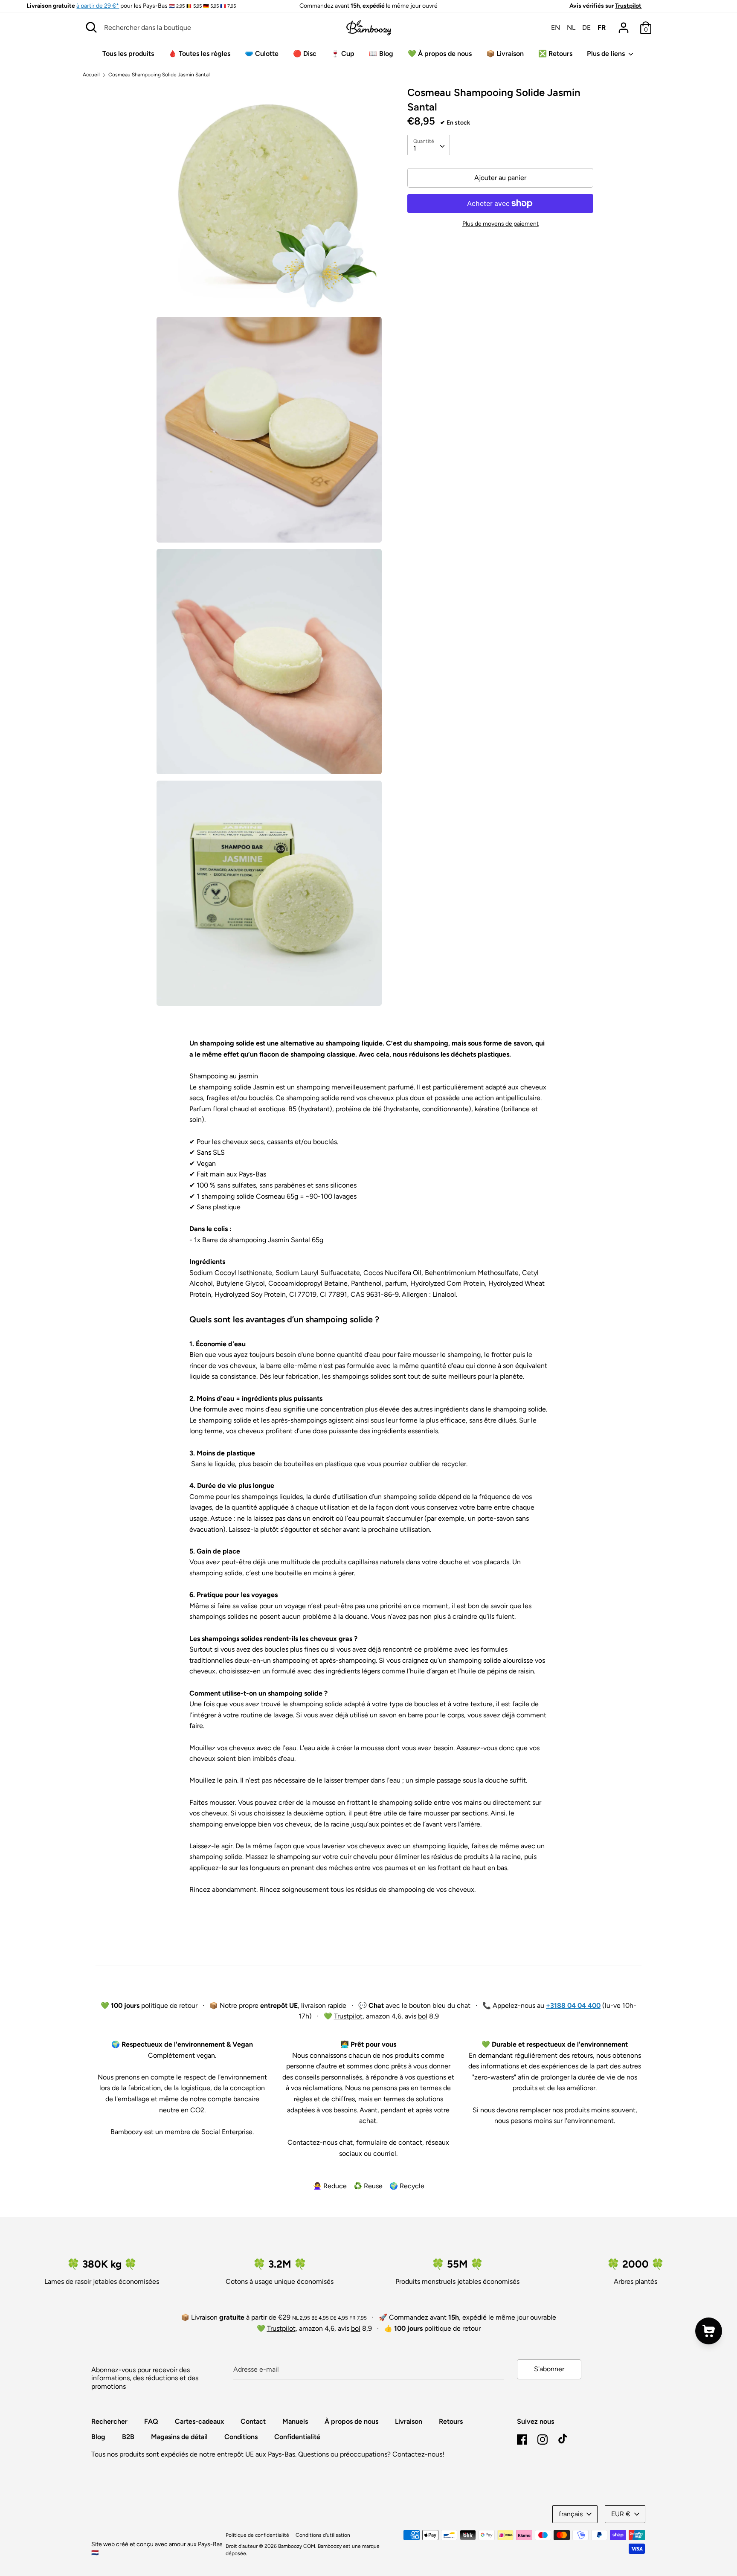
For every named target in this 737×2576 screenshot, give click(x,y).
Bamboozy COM (297, 2546)
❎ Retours (555, 54)
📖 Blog (381, 54)
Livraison (409, 2421)
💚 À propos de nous (440, 54)
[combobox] (429, 145)
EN (556, 28)
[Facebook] (522, 2438)
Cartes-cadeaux (199, 2421)
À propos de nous (351, 2421)
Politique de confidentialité (257, 2535)
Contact (253, 2421)
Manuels (295, 2421)
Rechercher (109, 2421)
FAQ (151, 2421)
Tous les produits (128, 54)
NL (571, 28)
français (571, 2514)
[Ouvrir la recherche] (91, 27)
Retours (451, 2421)
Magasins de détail (179, 2437)
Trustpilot (628, 6)
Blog (98, 2437)
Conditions (241, 2437)
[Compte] (624, 25)
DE (586, 28)
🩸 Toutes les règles (199, 54)
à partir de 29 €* (98, 6)
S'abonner (549, 2369)
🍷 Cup (343, 54)
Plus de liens (607, 54)
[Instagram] (543, 2438)
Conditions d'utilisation (323, 2535)
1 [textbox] (415, 148)
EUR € (621, 2514)
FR (602, 28)
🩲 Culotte (262, 54)
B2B (128, 2437)
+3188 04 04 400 (573, 2005)
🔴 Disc (305, 54)
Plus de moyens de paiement (501, 224)
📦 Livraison (505, 54)
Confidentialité (297, 2437)
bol (423, 2016)
